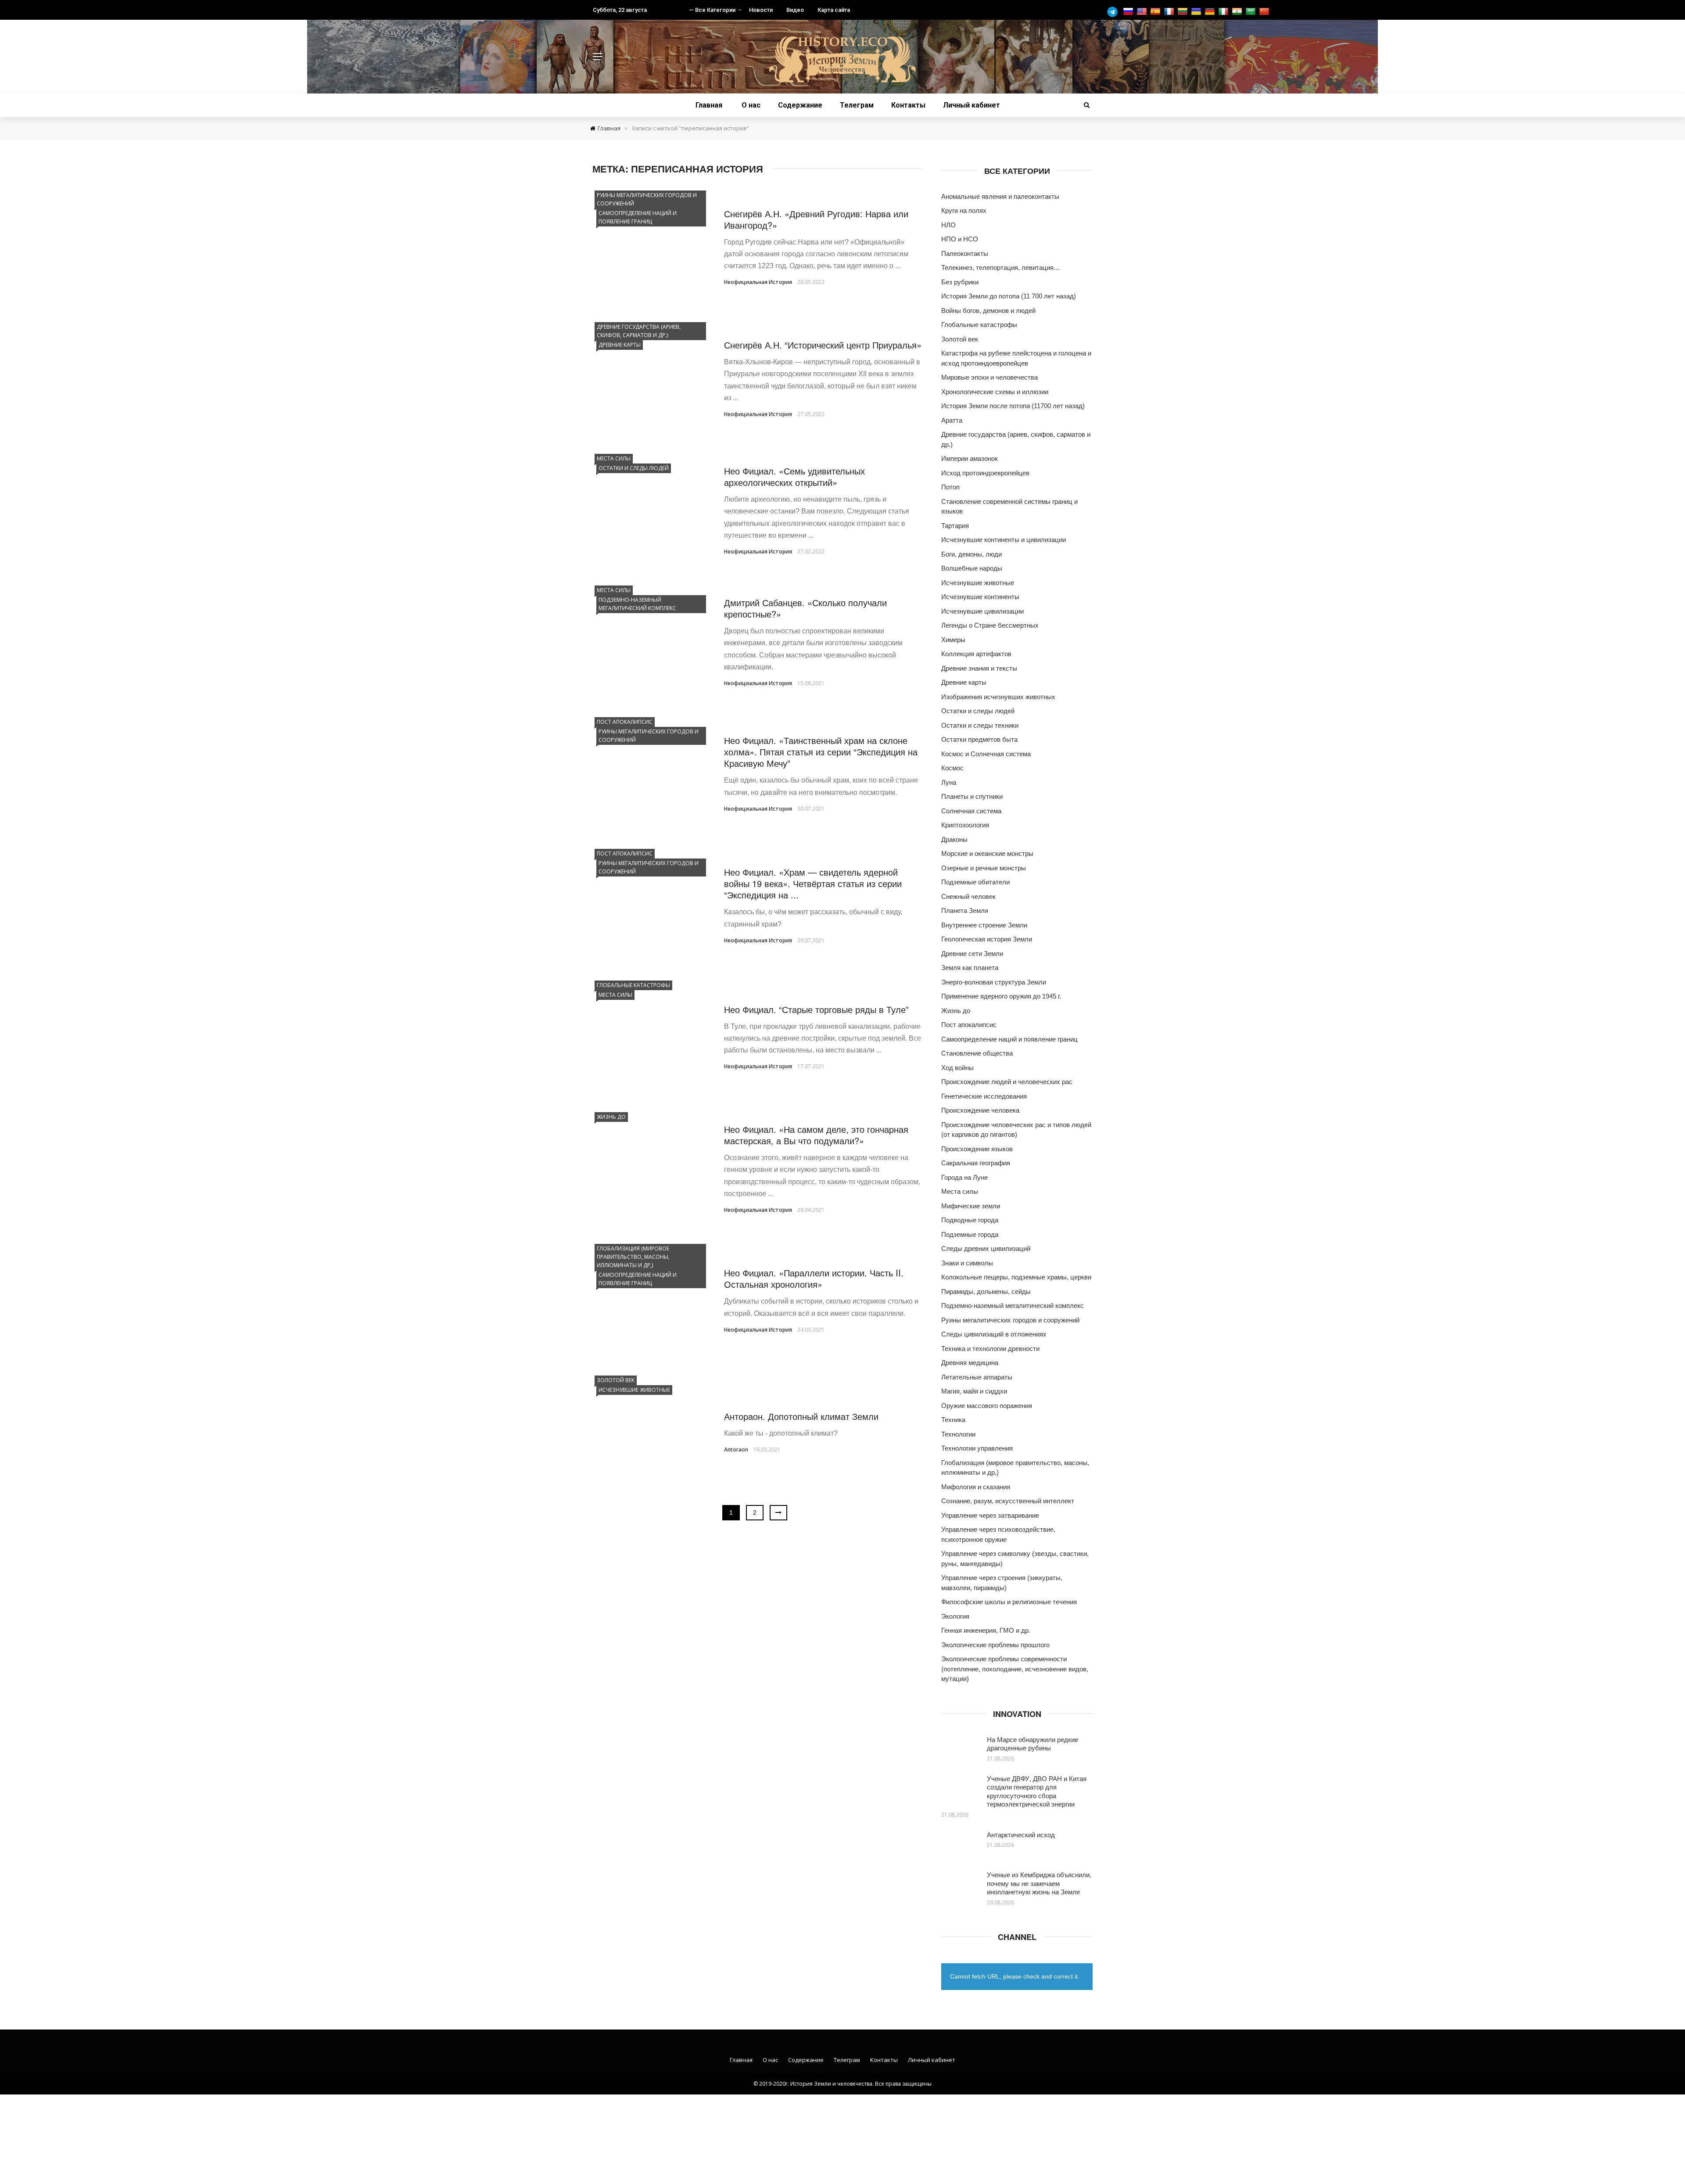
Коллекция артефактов (976, 654)
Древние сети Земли (972, 954)
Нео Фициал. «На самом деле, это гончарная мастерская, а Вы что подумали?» (816, 1135)
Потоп (950, 487)
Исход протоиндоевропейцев (985, 473)
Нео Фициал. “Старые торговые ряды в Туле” (816, 1009)
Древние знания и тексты (979, 668)
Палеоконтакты (965, 253)
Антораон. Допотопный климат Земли (801, 1416)
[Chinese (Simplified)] (1265, 12)
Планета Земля (965, 911)
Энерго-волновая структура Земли (994, 982)
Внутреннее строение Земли (984, 925)
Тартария (955, 526)
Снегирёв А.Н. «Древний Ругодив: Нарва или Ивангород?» (816, 219)
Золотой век (616, 1380)
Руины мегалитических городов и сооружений (647, 199)
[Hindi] (1238, 12)
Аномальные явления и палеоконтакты (1000, 196)
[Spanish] (1156, 12)
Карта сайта (834, 10)
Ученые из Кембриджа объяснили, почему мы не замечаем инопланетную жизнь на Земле (1039, 1883)
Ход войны (957, 1068)
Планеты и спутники (972, 796)
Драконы (954, 839)
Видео (795, 10)
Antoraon (736, 1449)
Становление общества (977, 1053)
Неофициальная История (758, 282)
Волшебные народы (972, 568)
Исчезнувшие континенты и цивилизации (1004, 540)
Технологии (958, 1434)
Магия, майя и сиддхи (974, 1391)
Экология (955, 1616)
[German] (1211, 12)
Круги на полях (964, 210)
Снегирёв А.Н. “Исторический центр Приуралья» (823, 345)
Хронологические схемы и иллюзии (995, 392)
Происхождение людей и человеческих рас (1007, 1082)
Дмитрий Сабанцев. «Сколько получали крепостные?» (805, 608)
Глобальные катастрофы (633, 985)
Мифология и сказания (976, 1487)
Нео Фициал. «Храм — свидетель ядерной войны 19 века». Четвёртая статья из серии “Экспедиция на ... (813, 883)
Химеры (953, 640)
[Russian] (1129, 12)
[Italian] (1224, 12)
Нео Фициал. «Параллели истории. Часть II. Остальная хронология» (814, 1278)
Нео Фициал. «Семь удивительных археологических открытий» (794, 476)
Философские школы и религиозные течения (1009, 1602)
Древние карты (620, 345)
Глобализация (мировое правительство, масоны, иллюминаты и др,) (633, 1257)
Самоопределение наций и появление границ (638, 217)
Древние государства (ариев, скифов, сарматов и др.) (639, 331)
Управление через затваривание (990, 1515)
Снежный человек (968, 896)
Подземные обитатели (975, 882)
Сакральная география (976, 1163)
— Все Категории (712, 10)
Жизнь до (611, 1117)
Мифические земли (971, 1206)
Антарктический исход (1021, 1834)
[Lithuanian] (1184, 12)
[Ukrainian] (1197, 12)
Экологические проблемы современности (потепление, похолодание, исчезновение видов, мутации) (1015, 1669)
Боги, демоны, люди (972, 554)
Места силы (614, 458)
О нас (751, 105)
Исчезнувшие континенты (980, 597)
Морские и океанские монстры (987, 853)
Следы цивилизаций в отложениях (994, 1334)
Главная (709, 105)
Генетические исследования (984, 1096)
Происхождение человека (980, 1110)
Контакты (908, 105)
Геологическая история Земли (987, 939)
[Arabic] (1252, 12)
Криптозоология (965, 825)
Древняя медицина (970, 1363)
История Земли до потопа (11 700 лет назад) (1009, 296)
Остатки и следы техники (980, 725)
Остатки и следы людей (634, 468)
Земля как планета (970, 968)
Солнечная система (971, 811)
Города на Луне (964, 1177)
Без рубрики (960, 282)
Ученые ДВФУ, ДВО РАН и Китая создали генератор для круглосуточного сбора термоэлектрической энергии (1037, 1791)
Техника (953, 1420)
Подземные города (970, 1234)
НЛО (948, 225)
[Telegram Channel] (1115, 12)
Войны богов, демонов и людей (988, 311)
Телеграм (857, 105)
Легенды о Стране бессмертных (990, 625)
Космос (952, 768)
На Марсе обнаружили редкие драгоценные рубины (1033, 1744)
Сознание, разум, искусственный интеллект (1008, 1501)
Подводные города (970, 1220)
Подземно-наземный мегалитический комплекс (637, 604)
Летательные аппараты (977, 1377)
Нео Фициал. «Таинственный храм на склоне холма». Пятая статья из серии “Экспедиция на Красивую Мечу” (821, 752)
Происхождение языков (977, 1149)
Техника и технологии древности (990, 1349)
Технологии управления (977, 1448)
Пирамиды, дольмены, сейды (986, 1291)
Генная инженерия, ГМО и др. (986, 1630)
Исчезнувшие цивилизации (982, 611)
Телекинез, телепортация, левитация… (1001, 268)
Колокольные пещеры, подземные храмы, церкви (1016, 1277)
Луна (949, 782)
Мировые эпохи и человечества (989, 377)
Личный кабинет (972, 105)
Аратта (952, 420)
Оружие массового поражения (987, 1406)
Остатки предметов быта (979, 739)
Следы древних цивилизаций (986, 1248)
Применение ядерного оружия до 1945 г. (1001, 996)
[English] (1143, 12)
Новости (761, 10)
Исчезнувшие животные (634, 1390)
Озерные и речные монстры (984, 868)
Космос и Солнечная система (986, 754)
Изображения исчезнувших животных (998, 697)
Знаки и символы (967, 1263)
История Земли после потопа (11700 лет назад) (1013, 406)
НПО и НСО (960, 239)
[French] (1170, 12)
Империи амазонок (970, 458)
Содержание (800, 105)
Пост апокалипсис (625, 722)
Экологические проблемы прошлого (995, 1645)
